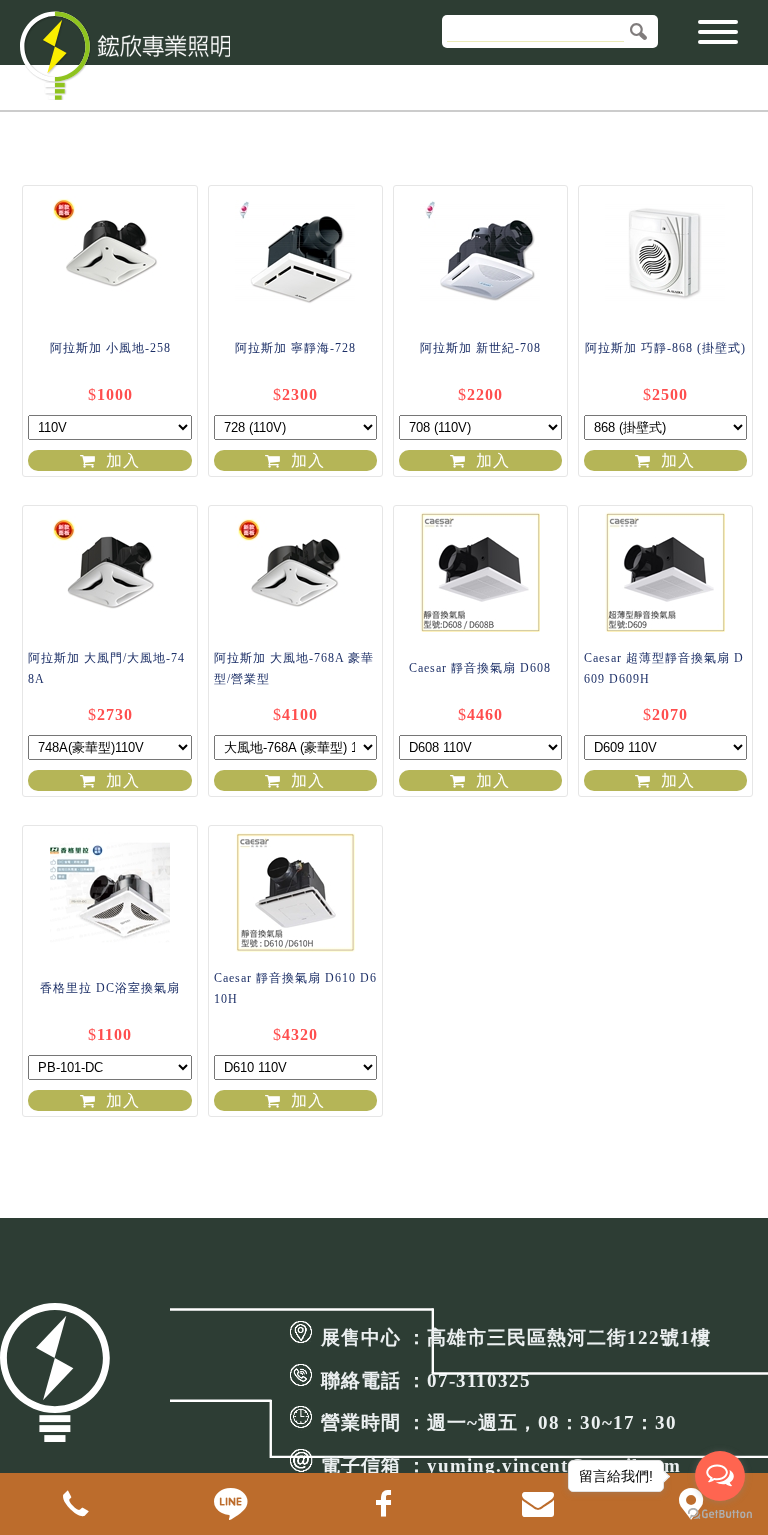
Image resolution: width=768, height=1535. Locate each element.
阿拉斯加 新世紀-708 (480, 348)
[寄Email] (538, 1504)
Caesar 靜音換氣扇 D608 (480, 668)
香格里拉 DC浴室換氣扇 (110, 988)
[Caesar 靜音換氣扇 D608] (480, 571)
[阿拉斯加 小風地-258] (109, 251)
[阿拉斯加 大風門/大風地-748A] (109, 571)
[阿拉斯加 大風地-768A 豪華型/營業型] (295, 571)
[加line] (231, 1504)
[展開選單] (718, 38)
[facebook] (384, 1504)
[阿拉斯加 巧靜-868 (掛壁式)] (665, 251)
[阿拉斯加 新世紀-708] (480, 251)
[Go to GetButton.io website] (720, 1514)
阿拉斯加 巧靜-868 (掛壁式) (665, 348)
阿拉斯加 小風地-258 (110, 348)
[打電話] (77, 1504)
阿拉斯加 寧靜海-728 (295, 348)
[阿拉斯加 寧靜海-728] (295, 251)
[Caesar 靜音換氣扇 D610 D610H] (295, 891)
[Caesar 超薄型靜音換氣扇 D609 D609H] (665, 571)
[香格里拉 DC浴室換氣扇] (109, 891)
